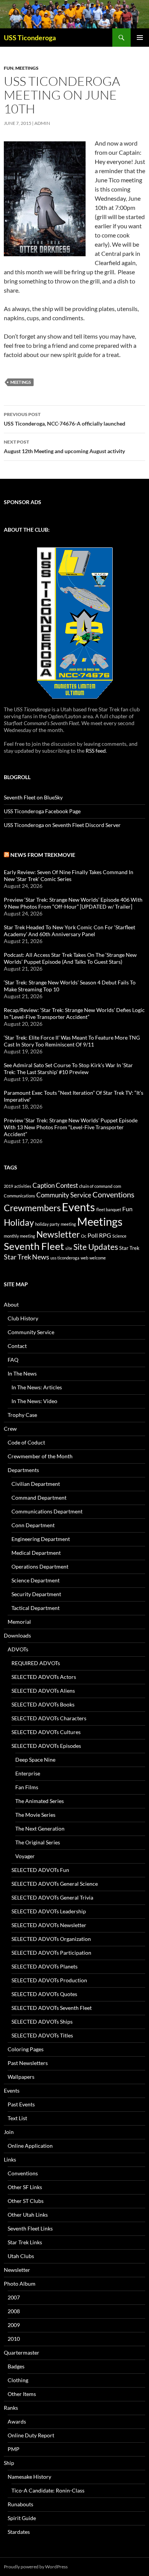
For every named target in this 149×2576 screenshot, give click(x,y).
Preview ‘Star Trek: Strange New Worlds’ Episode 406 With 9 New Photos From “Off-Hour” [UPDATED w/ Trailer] (73, 903)
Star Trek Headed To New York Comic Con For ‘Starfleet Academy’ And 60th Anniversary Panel (70, 931)
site (69, 1248)
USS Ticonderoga (30, 38)
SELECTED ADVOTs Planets (45, 1966)
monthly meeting (19, 1236)
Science (119, 1236)
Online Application (30, 2146)
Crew (10, 1429)
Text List (17, 2118)
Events (79, 1207)
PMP (14, 2449)
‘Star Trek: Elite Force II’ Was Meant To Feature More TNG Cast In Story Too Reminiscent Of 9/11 (72, 1041)
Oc (84, 1236)
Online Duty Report (31, 2435)
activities (23, 1186)
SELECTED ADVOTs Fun (40, 1870)
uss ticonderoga (65, 1258)
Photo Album (20, 2284)
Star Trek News (27, 1257)
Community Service (64, 1195)
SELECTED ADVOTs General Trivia (52, 1897)
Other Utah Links (28, 2215)
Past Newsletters (28, 2063)
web (84, 1258)
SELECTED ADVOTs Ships (42, 2022)
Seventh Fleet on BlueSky (33, 797)
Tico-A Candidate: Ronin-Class (48, 2490)
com (117, 1186)
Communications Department (47, 1511)
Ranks (11, 2408)
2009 (14, 2325)
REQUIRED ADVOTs (36, 1663)
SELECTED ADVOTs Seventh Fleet (52, 2008)
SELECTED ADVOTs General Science (55, 1884)
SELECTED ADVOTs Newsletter (49, 1925)
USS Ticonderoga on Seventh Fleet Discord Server (62, 825)
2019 (8, 1186)
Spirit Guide (22, 2518)
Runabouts (20, 2504)
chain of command (96, 1186)
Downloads (17, 1635)
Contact (17, 1346)
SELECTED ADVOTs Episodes (46, 1746)
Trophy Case (22, 1415)
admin (42, 123)
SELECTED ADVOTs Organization (51, 1939)
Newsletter (58, 1234)
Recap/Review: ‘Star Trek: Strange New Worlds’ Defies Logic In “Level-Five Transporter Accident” (74, 1013)
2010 (14, 2339)
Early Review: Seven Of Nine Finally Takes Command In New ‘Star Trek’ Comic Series (69, 875)
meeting (68, 1224)
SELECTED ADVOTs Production (49, 1980)
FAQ (13, 1360)
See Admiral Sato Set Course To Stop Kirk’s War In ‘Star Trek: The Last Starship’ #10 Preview (68, 1069)
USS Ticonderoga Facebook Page (42, 811)
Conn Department (33, 1525)
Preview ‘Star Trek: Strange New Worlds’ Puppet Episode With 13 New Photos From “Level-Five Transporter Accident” (71, 1127)
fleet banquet (109, 1209)
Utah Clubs (21, 2256)
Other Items (22, 2394)
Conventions (113, 1194)
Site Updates (96, 1247)
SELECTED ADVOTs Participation (51, 1953)
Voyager (25, 1856)
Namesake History (29, 2477)
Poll (93, 1235)
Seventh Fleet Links (30, 2228)
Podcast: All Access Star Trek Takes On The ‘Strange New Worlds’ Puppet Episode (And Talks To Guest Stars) (70, 958)
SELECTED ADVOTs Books (43, 1704)
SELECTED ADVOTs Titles (42, 2035)
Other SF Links (25, 2187)
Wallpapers (21, 2077)
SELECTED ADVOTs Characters (49, 1718)
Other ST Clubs (26, 2201)
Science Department (36, 1580)
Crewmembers (32, 1208)
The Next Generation (40, 1828)
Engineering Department (41, 1539)
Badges (16, 2366)
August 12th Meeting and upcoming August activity (64, 447)
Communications (19, 1196)
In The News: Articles (37, 1387)
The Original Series (38, 1842)
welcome (98, 1258)
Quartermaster (22, 2352)
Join (9, 2132)
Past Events (21, 2104)
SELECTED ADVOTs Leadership (49, 1911)
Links (10, 2159)
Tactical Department (36, 1608)
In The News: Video (34, 1401)
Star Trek (129, 1248)
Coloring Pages (26, 2049)
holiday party (47, 1224)
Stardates (19, 2532)
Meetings (27, 68)
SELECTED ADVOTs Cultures (46, 1732)
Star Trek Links (25, 2242)
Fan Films (27, 1787)
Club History (23, 1318)
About (11, 1304)
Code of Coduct (26, 1442)
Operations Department (40, 1566)
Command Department (39, 1498)
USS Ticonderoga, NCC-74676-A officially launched (65, 419)
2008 (14, 2311)
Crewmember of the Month (40, 1456)
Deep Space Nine (35, 1760)
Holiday (19, 1222)
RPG (105, 1235)
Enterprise (28, 1773)
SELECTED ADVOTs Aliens (43, 1691)
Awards (17, 2421)
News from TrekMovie (43, 855)
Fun (9, 68)
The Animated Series (40, 1801)
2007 (14, 2297)
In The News (22, 1373)
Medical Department (36, 1553)
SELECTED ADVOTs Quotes (44, 1994)
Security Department (36, 1594)
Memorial (19, 1622)
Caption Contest (55, 1185)
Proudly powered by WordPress (36, 2567)
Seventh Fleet (34, 1246)
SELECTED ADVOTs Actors (44, 1677)
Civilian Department (36, 1484)
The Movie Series (35, 1815)
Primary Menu (140, 38)
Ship (9, 2463)
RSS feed (96, 751)
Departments (23, 1470)
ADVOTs (18, 1649)
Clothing (18, 2380)
